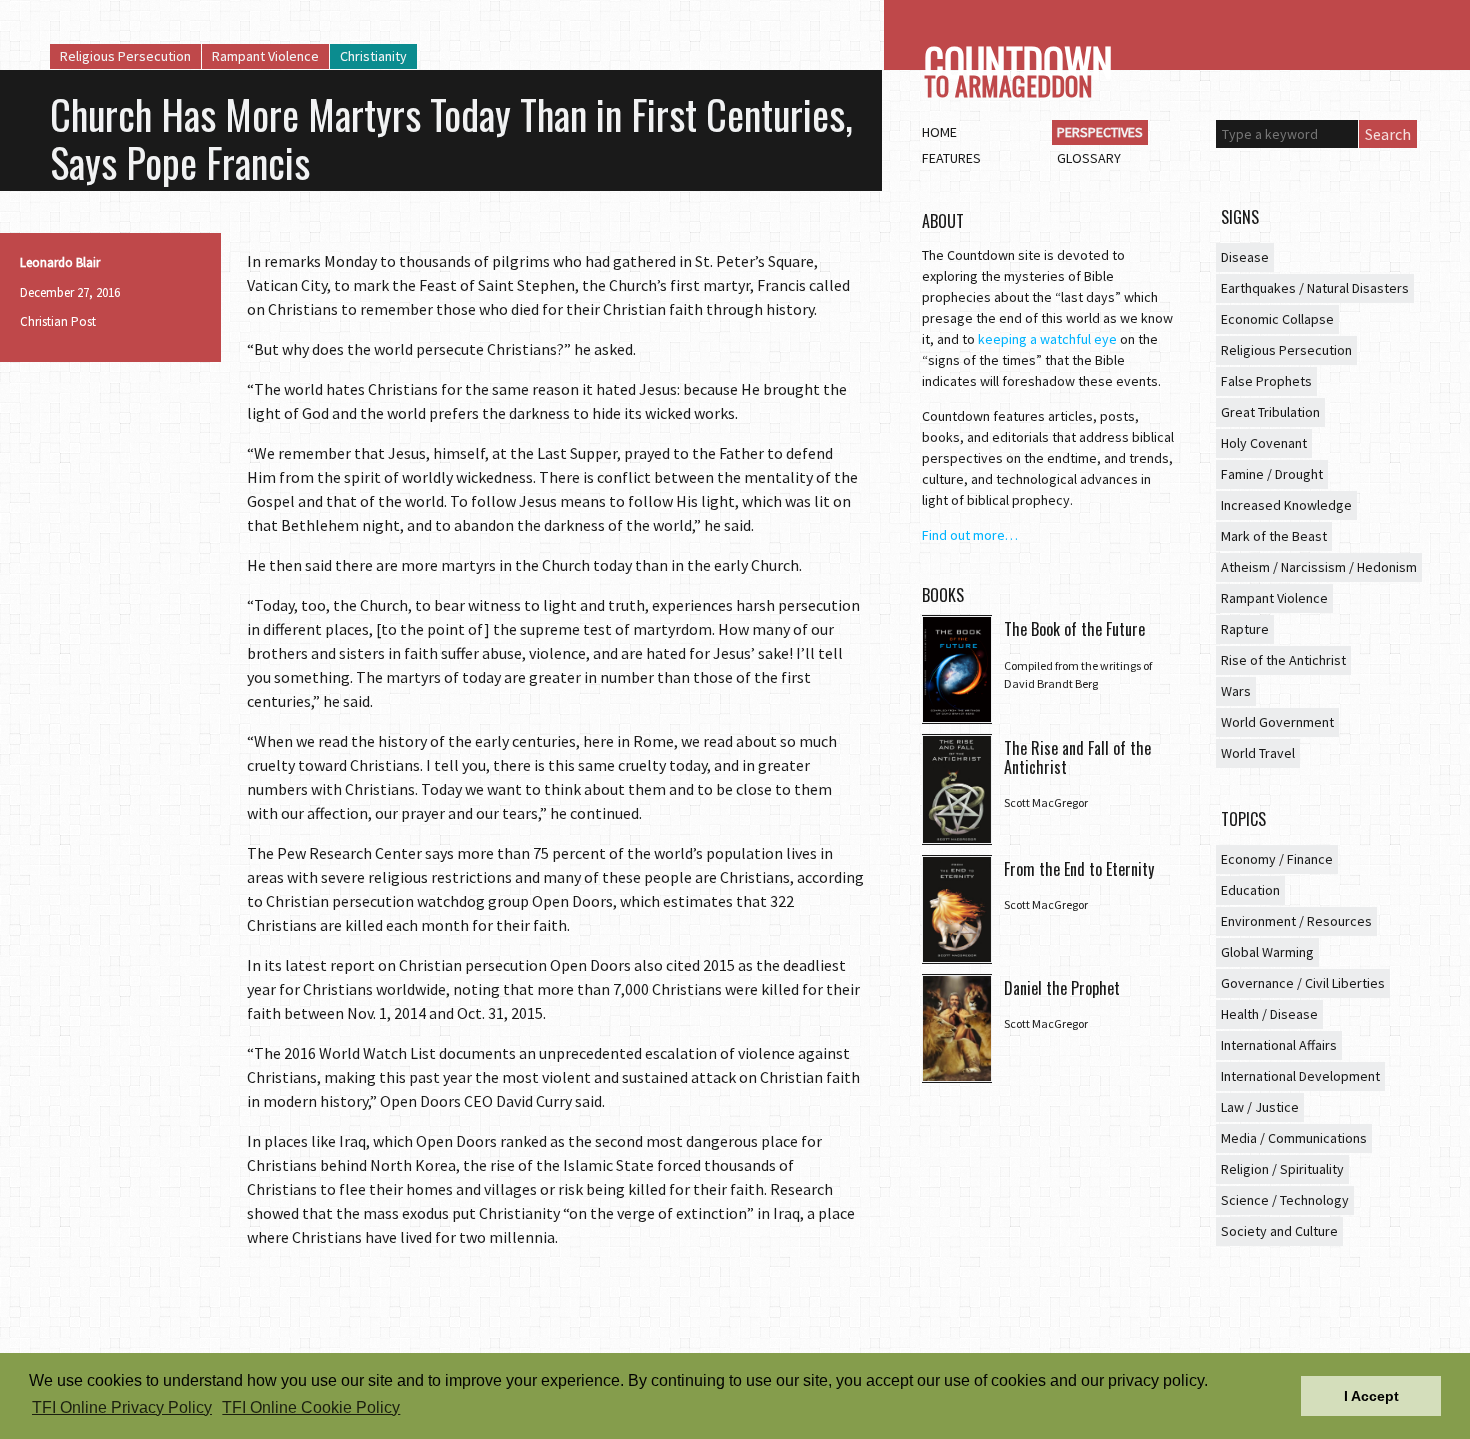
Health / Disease (1269, 1014)
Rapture (1245, 629)
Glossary (1089, 158)
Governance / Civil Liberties (1303, 983)
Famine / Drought (1272, 474)
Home (939, 132)
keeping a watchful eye (1047, 339)
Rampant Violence (265, 56)
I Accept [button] (1371, 1396)
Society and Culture (1279, 1231)
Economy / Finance (1277, 859)
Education (1250, 890)
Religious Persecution (125, 56)
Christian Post (58, 321)
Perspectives (1100, 132)
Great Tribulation (1270, 412)
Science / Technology (1285, 1200)
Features (951, 158)
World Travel (1258, 753)
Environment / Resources (1296, 921)
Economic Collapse (1277, 319)
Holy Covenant (1264, 443)
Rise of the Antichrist (1283, 660)
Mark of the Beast (1274, 536)
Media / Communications (1294, 1138)
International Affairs (1279, 1045)
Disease (1245, 257)
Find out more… (970, 535)
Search (1388, 134)
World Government (1277, 722)
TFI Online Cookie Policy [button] (311, 1407)
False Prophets (1266, 381)
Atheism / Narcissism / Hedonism (1319, 567)
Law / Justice (1260, 1107)
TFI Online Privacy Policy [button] (122, 1407)
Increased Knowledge (1286, 505)
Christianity (373, 56)
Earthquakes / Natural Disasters (1315, 288)
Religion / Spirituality (1282, 1169)
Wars (1236, 691)
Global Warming (1267, 952)
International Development (1300, 1076)
